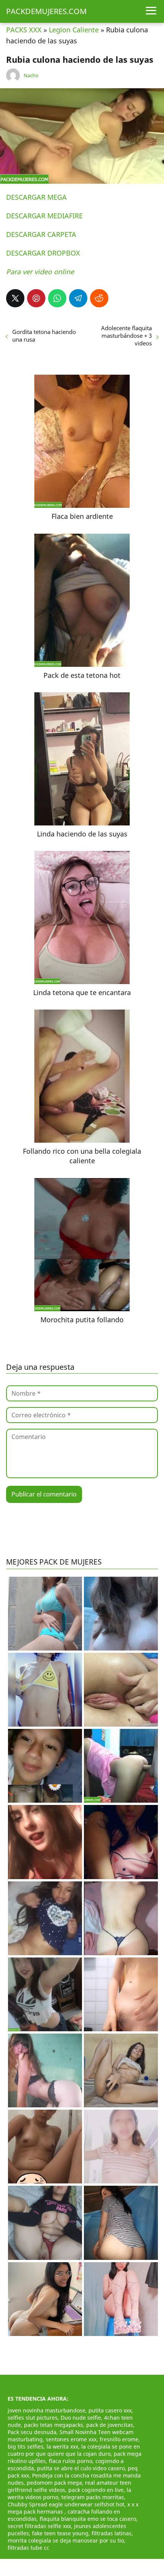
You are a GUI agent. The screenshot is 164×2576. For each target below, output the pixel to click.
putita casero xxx (110, 2410)
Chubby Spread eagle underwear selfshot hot (66, 2504)
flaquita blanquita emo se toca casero (88, 2519)
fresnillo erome (119, 2439)
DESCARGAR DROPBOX (43, 253)
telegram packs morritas (93, 2497)
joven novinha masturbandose (47, 2410)
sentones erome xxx (71, 2439)
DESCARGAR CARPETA (41, 234)
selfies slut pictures (33, 2418)
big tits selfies (26, 2446)
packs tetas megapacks (54, 2425)
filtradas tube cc (28, 2548)
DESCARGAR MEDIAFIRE (44, 216)
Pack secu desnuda (32, 2432)
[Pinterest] (36, 298)
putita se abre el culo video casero (81, 2468)
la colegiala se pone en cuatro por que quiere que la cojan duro (74, 2450)
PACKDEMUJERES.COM (46, 11)
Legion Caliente (74, 30)
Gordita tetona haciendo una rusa (44, 336)
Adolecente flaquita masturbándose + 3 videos (126, 336)
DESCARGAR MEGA (36, 197)
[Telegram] (78, 298)
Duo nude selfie (81, 2418)
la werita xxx (62, 2446)
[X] (15, 298)
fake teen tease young (60, 2533)
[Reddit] (99, 298)
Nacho (31, 75)
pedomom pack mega (54, 2483)
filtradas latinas (112, 2533)
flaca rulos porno (71, 2461)
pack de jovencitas (110, 2425)
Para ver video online (40, 272)
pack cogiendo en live (96, 2490)
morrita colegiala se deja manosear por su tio (66, 2540)
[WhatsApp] (57, 298)
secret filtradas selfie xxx (39, 2526)
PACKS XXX (24, 30)
